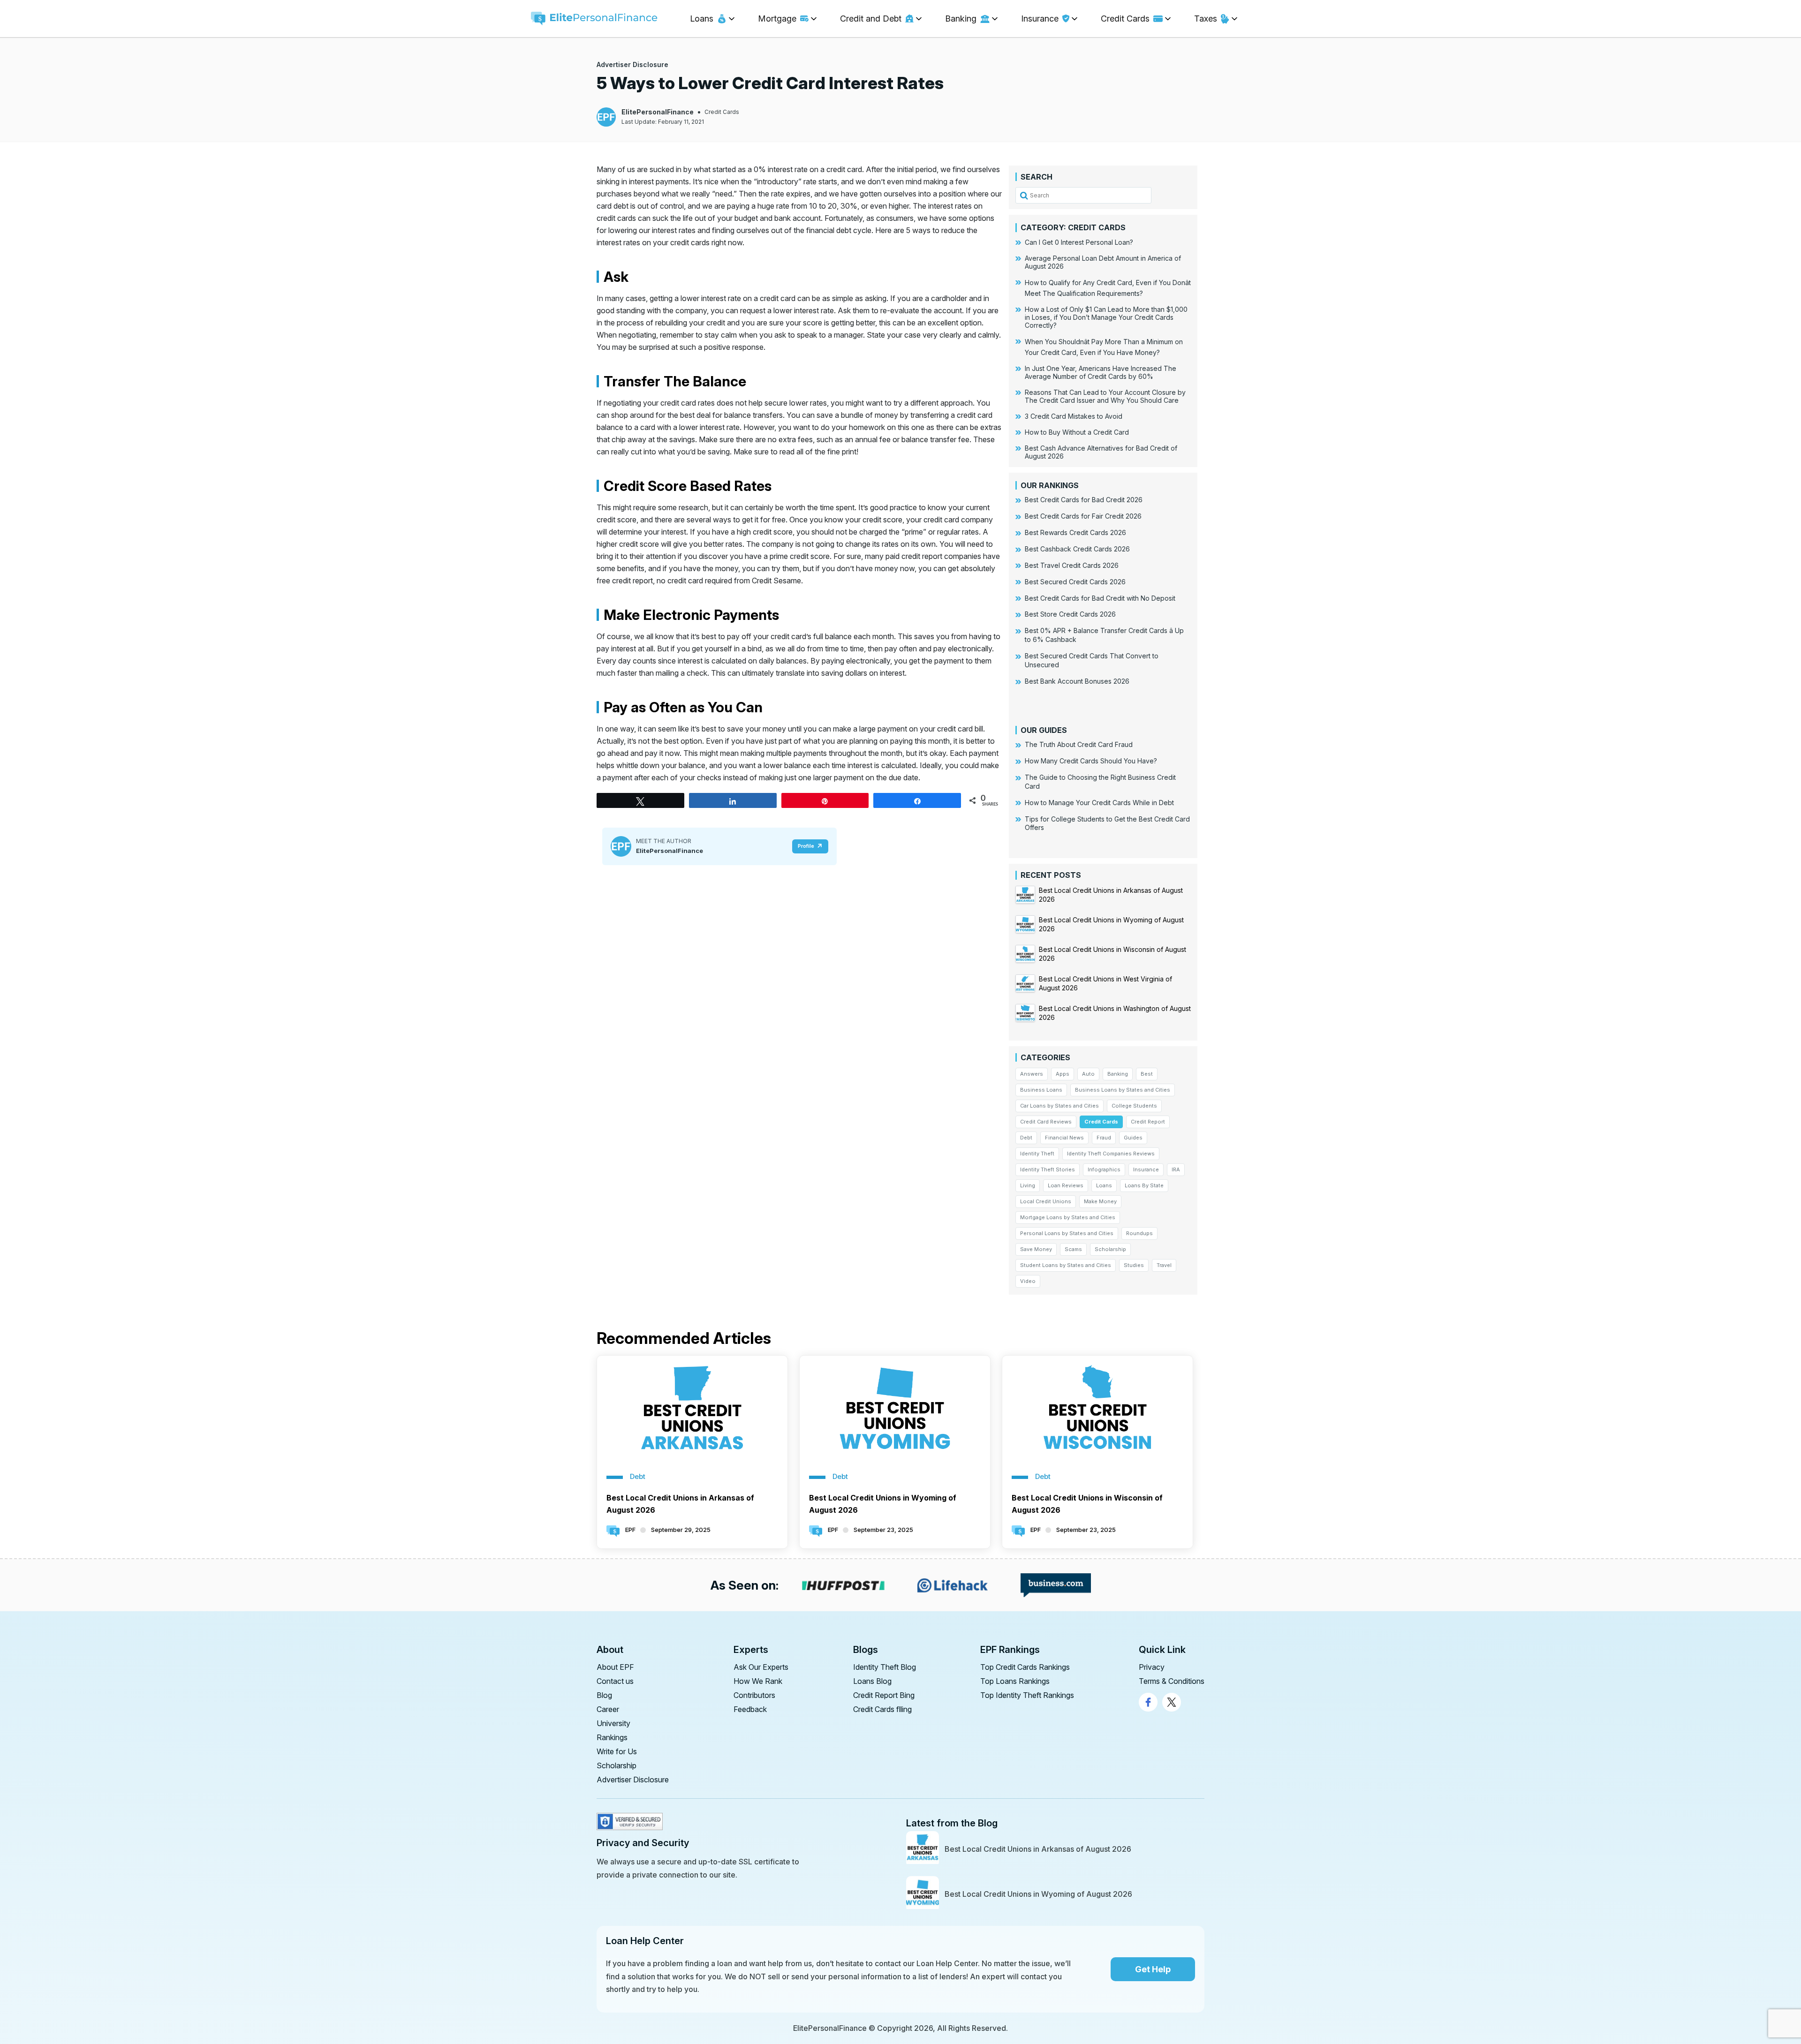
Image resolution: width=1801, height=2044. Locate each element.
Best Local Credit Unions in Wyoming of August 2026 (883, 1504)
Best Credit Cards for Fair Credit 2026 (1083, 516)
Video (1028, 1281)
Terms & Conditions (1172, 1681)
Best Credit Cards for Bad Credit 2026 (1084, 500)
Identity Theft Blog (885, 1667)
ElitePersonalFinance (658, 112)
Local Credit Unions (1046, 1201)
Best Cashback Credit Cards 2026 (1077, 549)
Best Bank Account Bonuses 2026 (1077, 681)
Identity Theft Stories (1048, 1169)
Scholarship (1110, 1249)
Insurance (1146, 1169)
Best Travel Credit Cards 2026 (1072, 565)
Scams (1073, 1249)
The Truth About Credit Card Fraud (1079, 744)
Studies (1134, 1265)
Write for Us (617, 1751)
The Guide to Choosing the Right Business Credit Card (1100, 782)
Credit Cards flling (882, 1709)
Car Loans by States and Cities (1059, 1106)
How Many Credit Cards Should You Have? (1091, 761)
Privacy (1152, 1667)
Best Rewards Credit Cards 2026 (1075, 532)
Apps (1063, 1074)
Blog (604, 1695)
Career (608, 1709)
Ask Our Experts (761, 1667)
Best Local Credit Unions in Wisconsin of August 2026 (1087, 1504)
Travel (1164, 1265)
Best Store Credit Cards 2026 (1070, 614)
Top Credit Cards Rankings (1025, 1667)
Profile (806, 846)
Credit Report (1148, 1122)
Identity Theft (1037, 1154)
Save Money (1036, 1249)
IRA (1176, 1169)
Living (1028, 1185)
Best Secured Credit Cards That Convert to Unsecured (1092, 660)
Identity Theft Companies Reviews (1111, 1154)
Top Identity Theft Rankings (1027, 1695)
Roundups (1139, 1233)
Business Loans (1041, 1090)
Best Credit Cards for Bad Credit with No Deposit (1100, 598)
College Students (1134, 1106)
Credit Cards (722, 112)
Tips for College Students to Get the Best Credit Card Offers (1107, 823)
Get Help (1153, 1969)
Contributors (754, 1695)
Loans (1104, 1185)
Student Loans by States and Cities (1066, 1265)
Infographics (1104, 1169)
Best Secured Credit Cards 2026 (1075, 582)
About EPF (615, 1667)
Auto (1088, 1074)
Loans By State (1144, 1185)
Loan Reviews (1066, 1185)
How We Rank (758, 1681)
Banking (1118, 1074)
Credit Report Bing (884, 1695)
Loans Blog (872, 1681)
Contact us (615, 1681)
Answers (1032, 1074)
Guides (1133, 1138)
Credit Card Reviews (1046, 1122)
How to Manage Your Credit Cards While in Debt (1099, 803)
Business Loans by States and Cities (1123, 1090)
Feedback (750, 1709)
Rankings (612, 1737)
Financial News (1064, 1138)
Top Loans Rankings (1015, 1681)
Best (1147, 1074)
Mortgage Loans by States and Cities (1068, 1217)
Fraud (1104, 1138)
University (613, 1723)
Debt (1026, 1138)
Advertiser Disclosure (632, 64)
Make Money (1100, 1201)
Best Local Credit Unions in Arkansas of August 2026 (680, 1504)
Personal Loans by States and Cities (1067, 1233)
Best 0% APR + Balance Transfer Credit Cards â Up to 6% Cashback (1104, 635)
